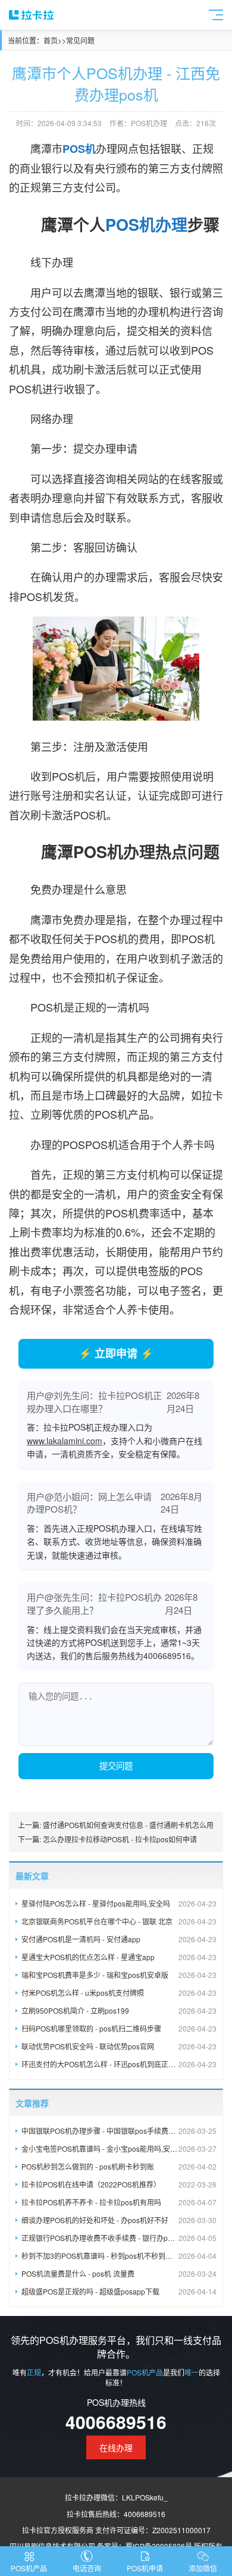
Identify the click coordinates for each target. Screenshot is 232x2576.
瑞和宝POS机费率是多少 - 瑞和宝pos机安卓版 (119, 1975)
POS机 (79, 149)
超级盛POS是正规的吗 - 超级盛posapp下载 (119, 2291)
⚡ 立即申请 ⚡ (116, 1353)
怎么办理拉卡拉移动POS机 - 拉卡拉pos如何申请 (120, 1839)
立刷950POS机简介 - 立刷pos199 (119, 2010)
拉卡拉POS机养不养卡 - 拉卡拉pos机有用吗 (119, 2202)
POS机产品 (29, 2568)
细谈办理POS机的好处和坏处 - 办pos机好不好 (119, 2220)
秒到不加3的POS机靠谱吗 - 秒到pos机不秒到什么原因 (119, 2256)
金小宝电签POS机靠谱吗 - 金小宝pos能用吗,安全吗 (119, 2148)
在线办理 (116, 2447)
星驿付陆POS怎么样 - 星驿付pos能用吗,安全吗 (119, 1903)
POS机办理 (146, 224)
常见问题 (80, 40)
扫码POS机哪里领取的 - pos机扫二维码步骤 (119, 2028)
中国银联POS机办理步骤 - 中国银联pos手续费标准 (119, 2131)
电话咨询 (87, 2568)
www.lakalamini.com (65, 1441)
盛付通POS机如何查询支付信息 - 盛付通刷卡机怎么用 (128, 1825)
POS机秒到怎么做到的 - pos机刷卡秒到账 (119, 2166)
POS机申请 (145, 2568)
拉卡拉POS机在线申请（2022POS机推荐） (119, 2184)
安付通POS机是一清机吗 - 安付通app (119, 1939)
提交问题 (116, 1766)
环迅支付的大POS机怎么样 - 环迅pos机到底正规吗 (119, 2064)
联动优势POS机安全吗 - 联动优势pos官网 (119, 2046)
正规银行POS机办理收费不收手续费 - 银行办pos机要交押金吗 (119, 2238)
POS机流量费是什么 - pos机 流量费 (119, 2273)
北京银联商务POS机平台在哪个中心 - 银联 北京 (119, 1921)
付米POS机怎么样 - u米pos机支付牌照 (119, 1993)
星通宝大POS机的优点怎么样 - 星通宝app (119, 1957)
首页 (51, 40)
